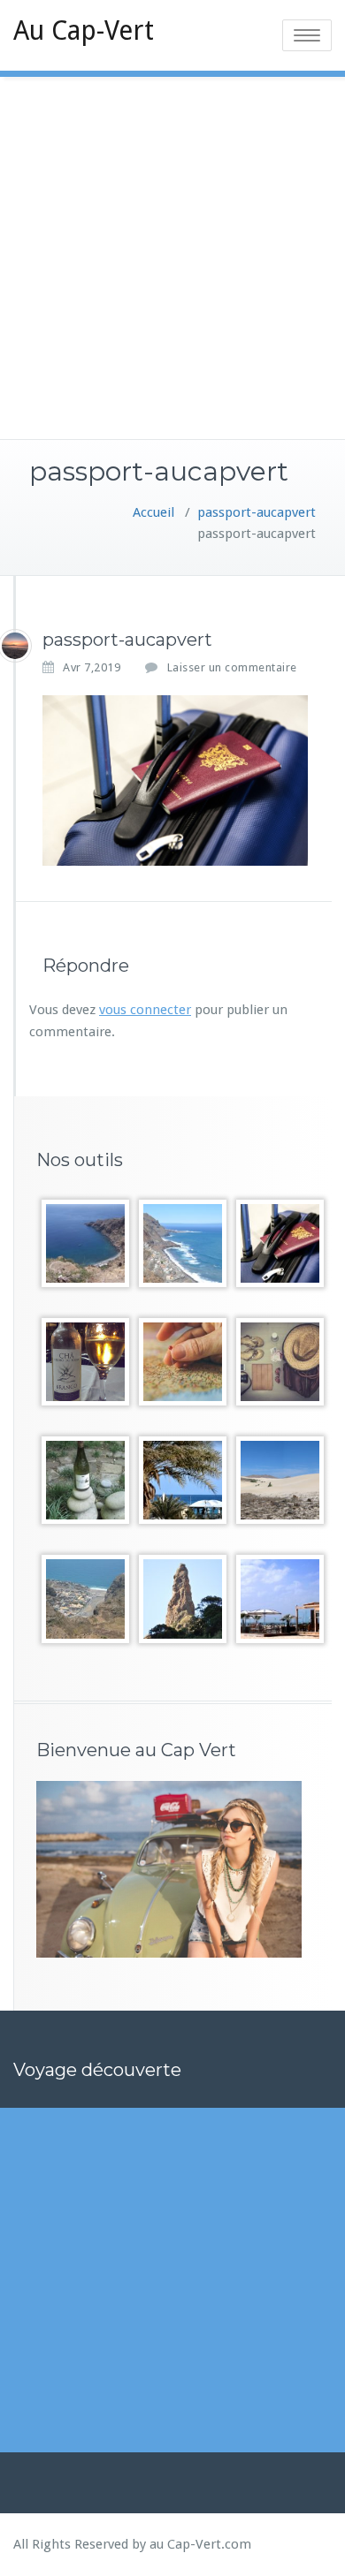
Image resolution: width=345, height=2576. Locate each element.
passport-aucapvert (257, 512)
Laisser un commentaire (232, 667)
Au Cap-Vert (84, 30)
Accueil (153, 512)
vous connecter (145, 1010)
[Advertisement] (172, 258)
